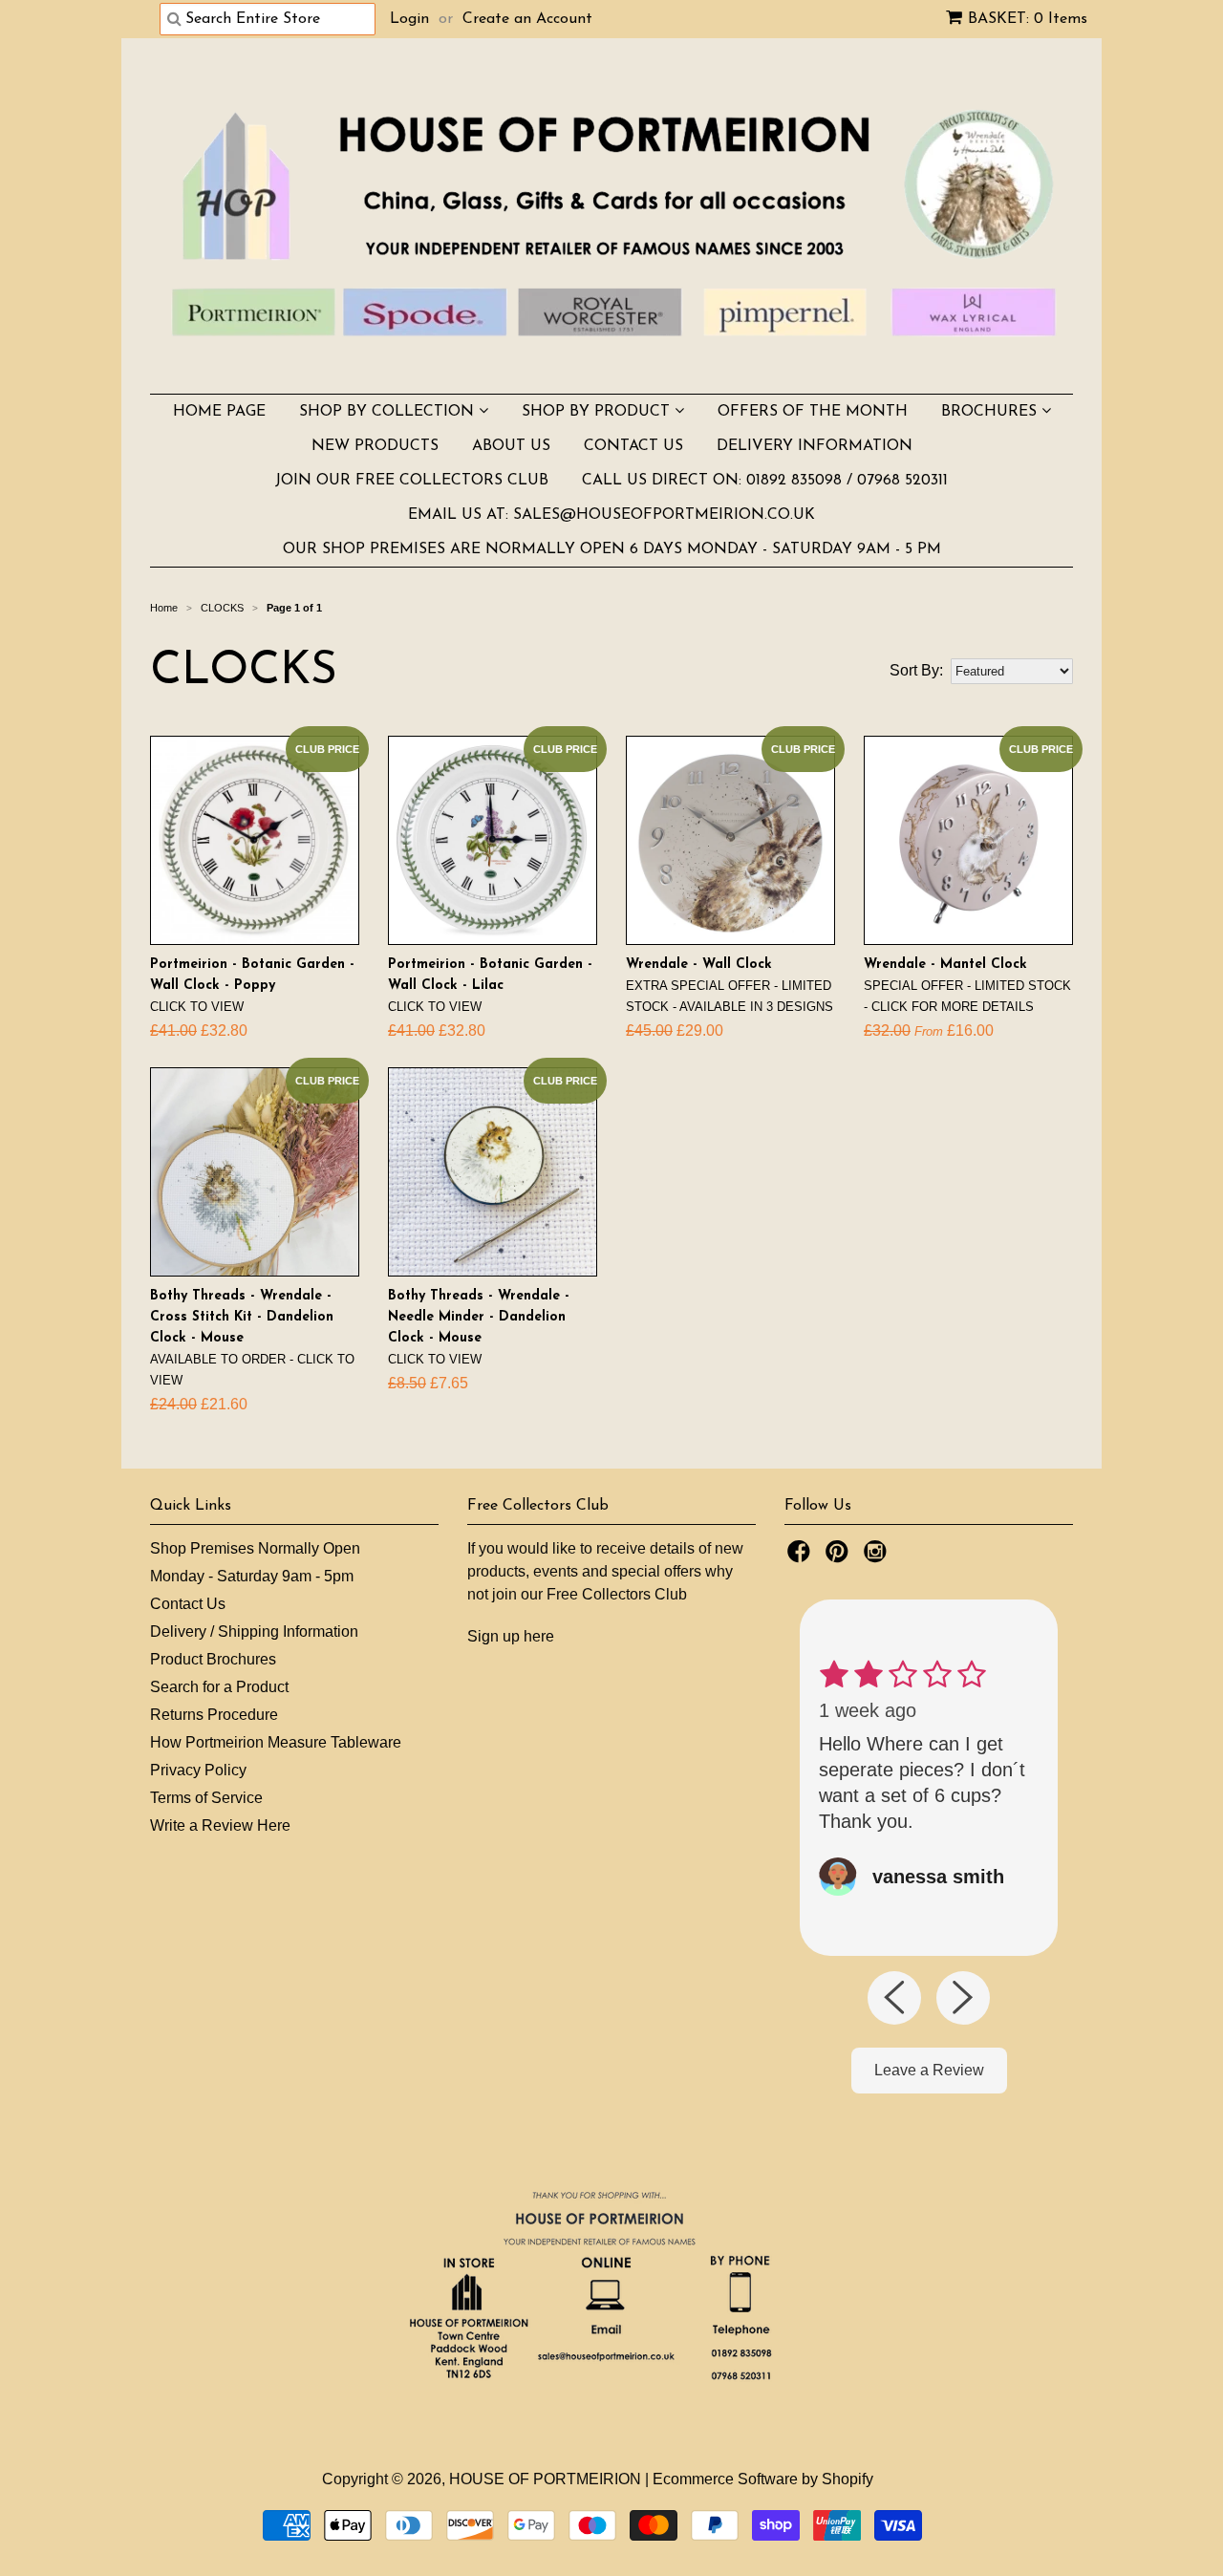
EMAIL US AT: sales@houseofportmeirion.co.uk (611, 515)
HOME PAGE (219, 412)
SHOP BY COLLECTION (389, 412)
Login (409, 19)
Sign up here (511, 1636)
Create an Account (527, 19)
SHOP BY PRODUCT (598, 412)
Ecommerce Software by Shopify (763, 2479)
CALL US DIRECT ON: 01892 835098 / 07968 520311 (765, 481)
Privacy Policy (198, 1770)
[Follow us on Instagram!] (878, 1557)
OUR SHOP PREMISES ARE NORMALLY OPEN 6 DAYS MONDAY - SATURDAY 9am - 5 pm (612, 549)
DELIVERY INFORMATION (815, 446)
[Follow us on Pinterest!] (840, 1557)
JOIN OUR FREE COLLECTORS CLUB (412, 481)
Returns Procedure (214, 1715)
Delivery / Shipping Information (254, 1631)
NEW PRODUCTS (375, 446)
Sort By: (916, 670)
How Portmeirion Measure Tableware (276, 1742)
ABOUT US (511, 446)
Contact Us (188, 1604)
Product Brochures (213, 1659)
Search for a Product (219, 1687)
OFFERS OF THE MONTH (813, 412)
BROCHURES (991, 412)
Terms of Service (206, 1798)
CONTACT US (633, 446)
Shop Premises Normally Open (255, 1548)
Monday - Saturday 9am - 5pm (252, 1576)
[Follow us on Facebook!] (802, 1557)
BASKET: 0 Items (1028, 19)
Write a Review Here (220, 1825)
